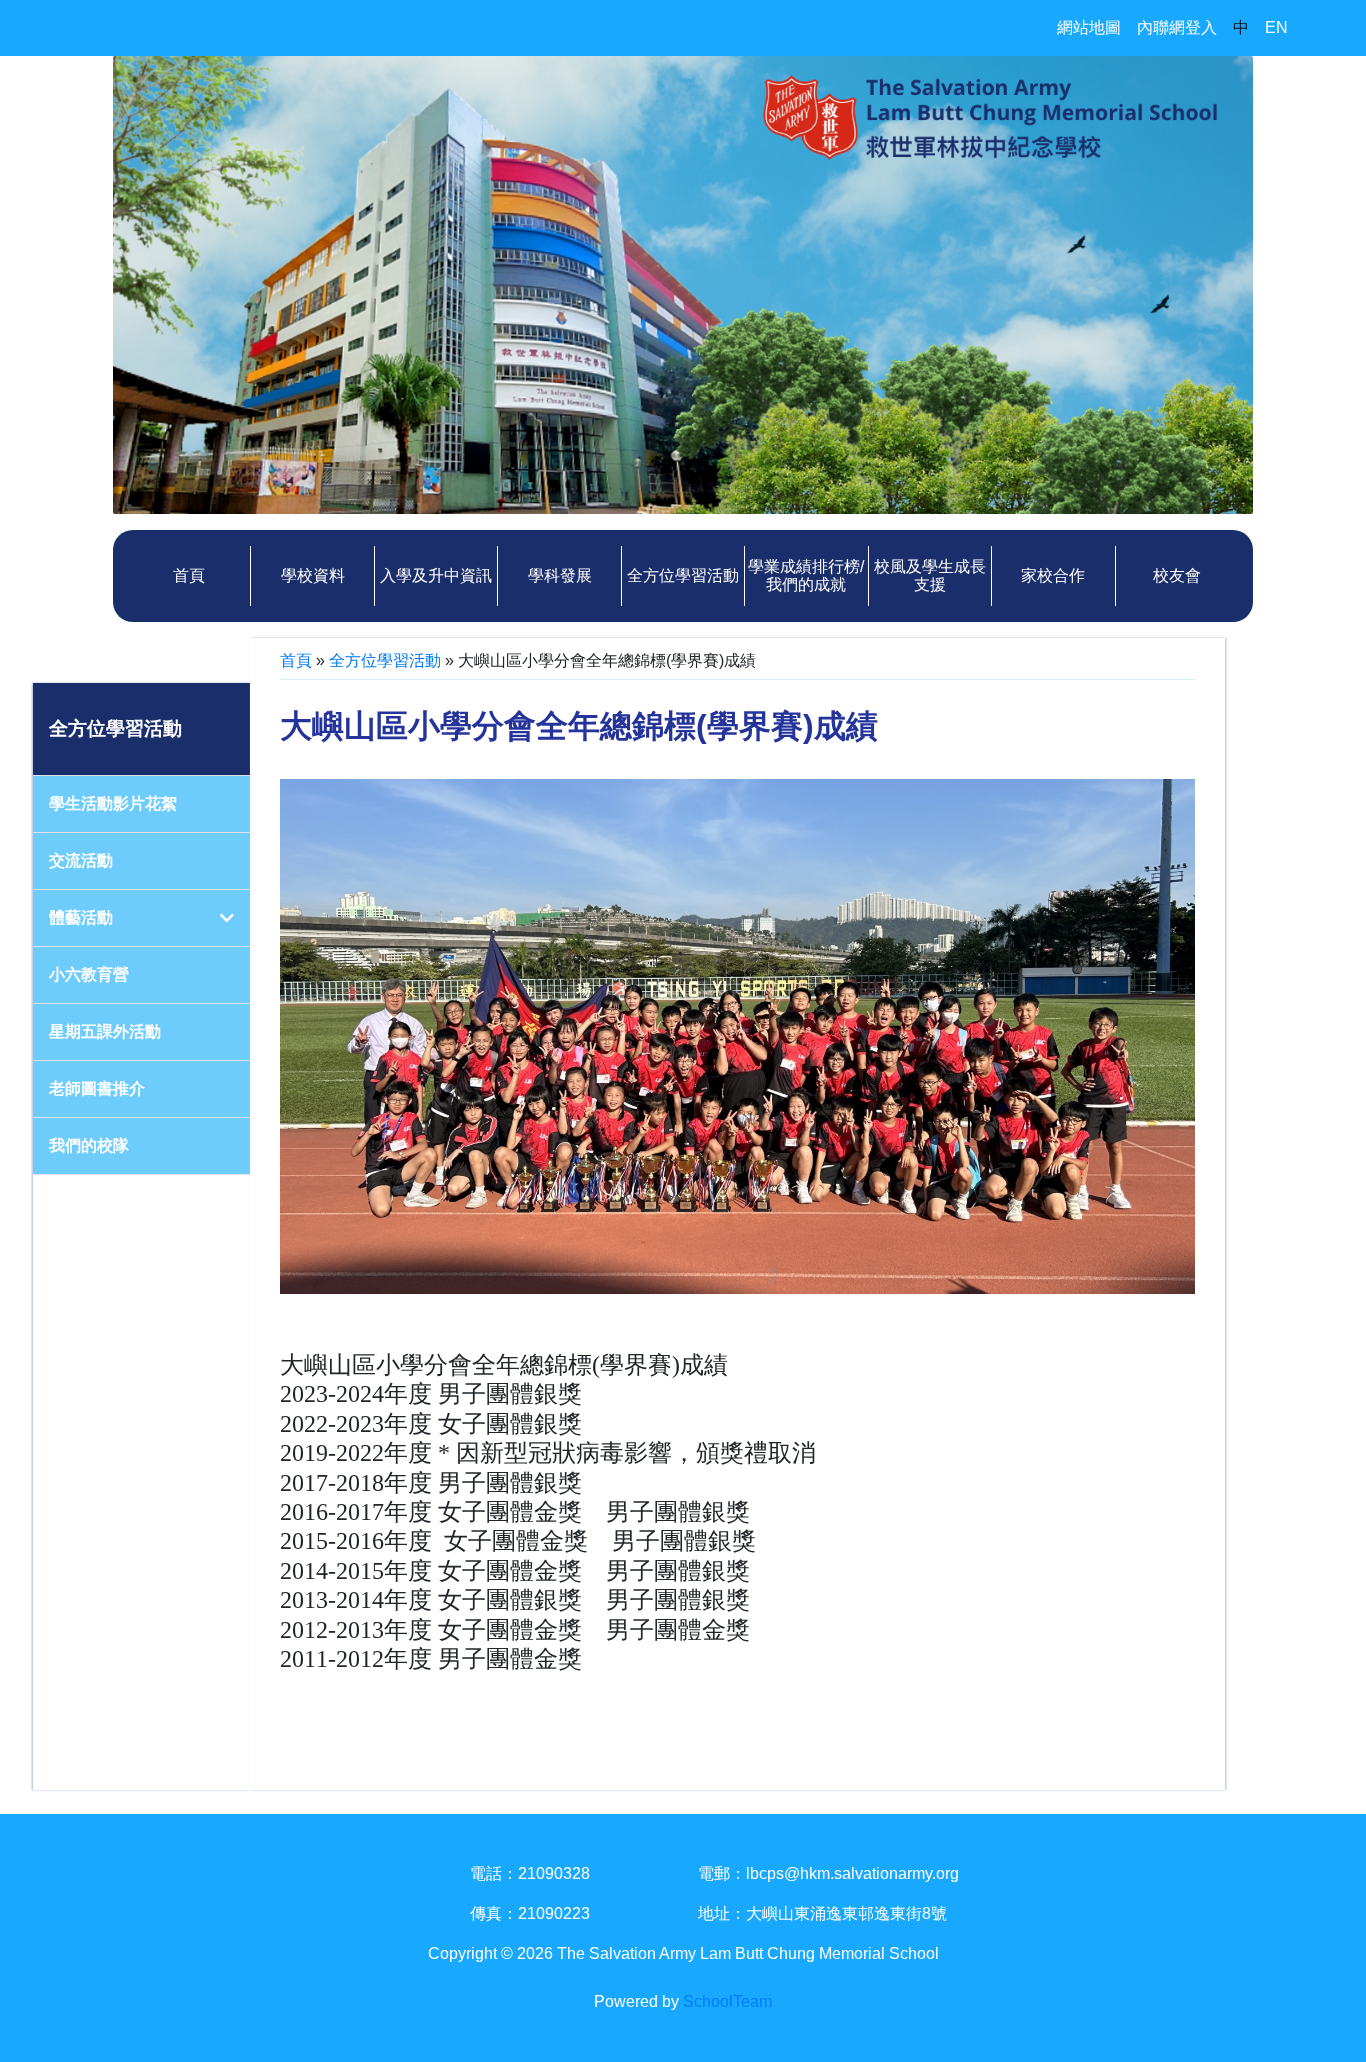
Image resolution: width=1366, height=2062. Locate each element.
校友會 (1177, 575)
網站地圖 (1089, 27)
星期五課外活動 (105, 1031)
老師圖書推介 (97, 1088)
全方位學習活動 (385, 660)
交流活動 (81, 860)
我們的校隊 (89, 1145)
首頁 (189, 575)
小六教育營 (89, 974)
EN (1276, 27)
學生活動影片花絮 (113, 803)
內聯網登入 (1177, 27)
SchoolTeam (727, 2001)
